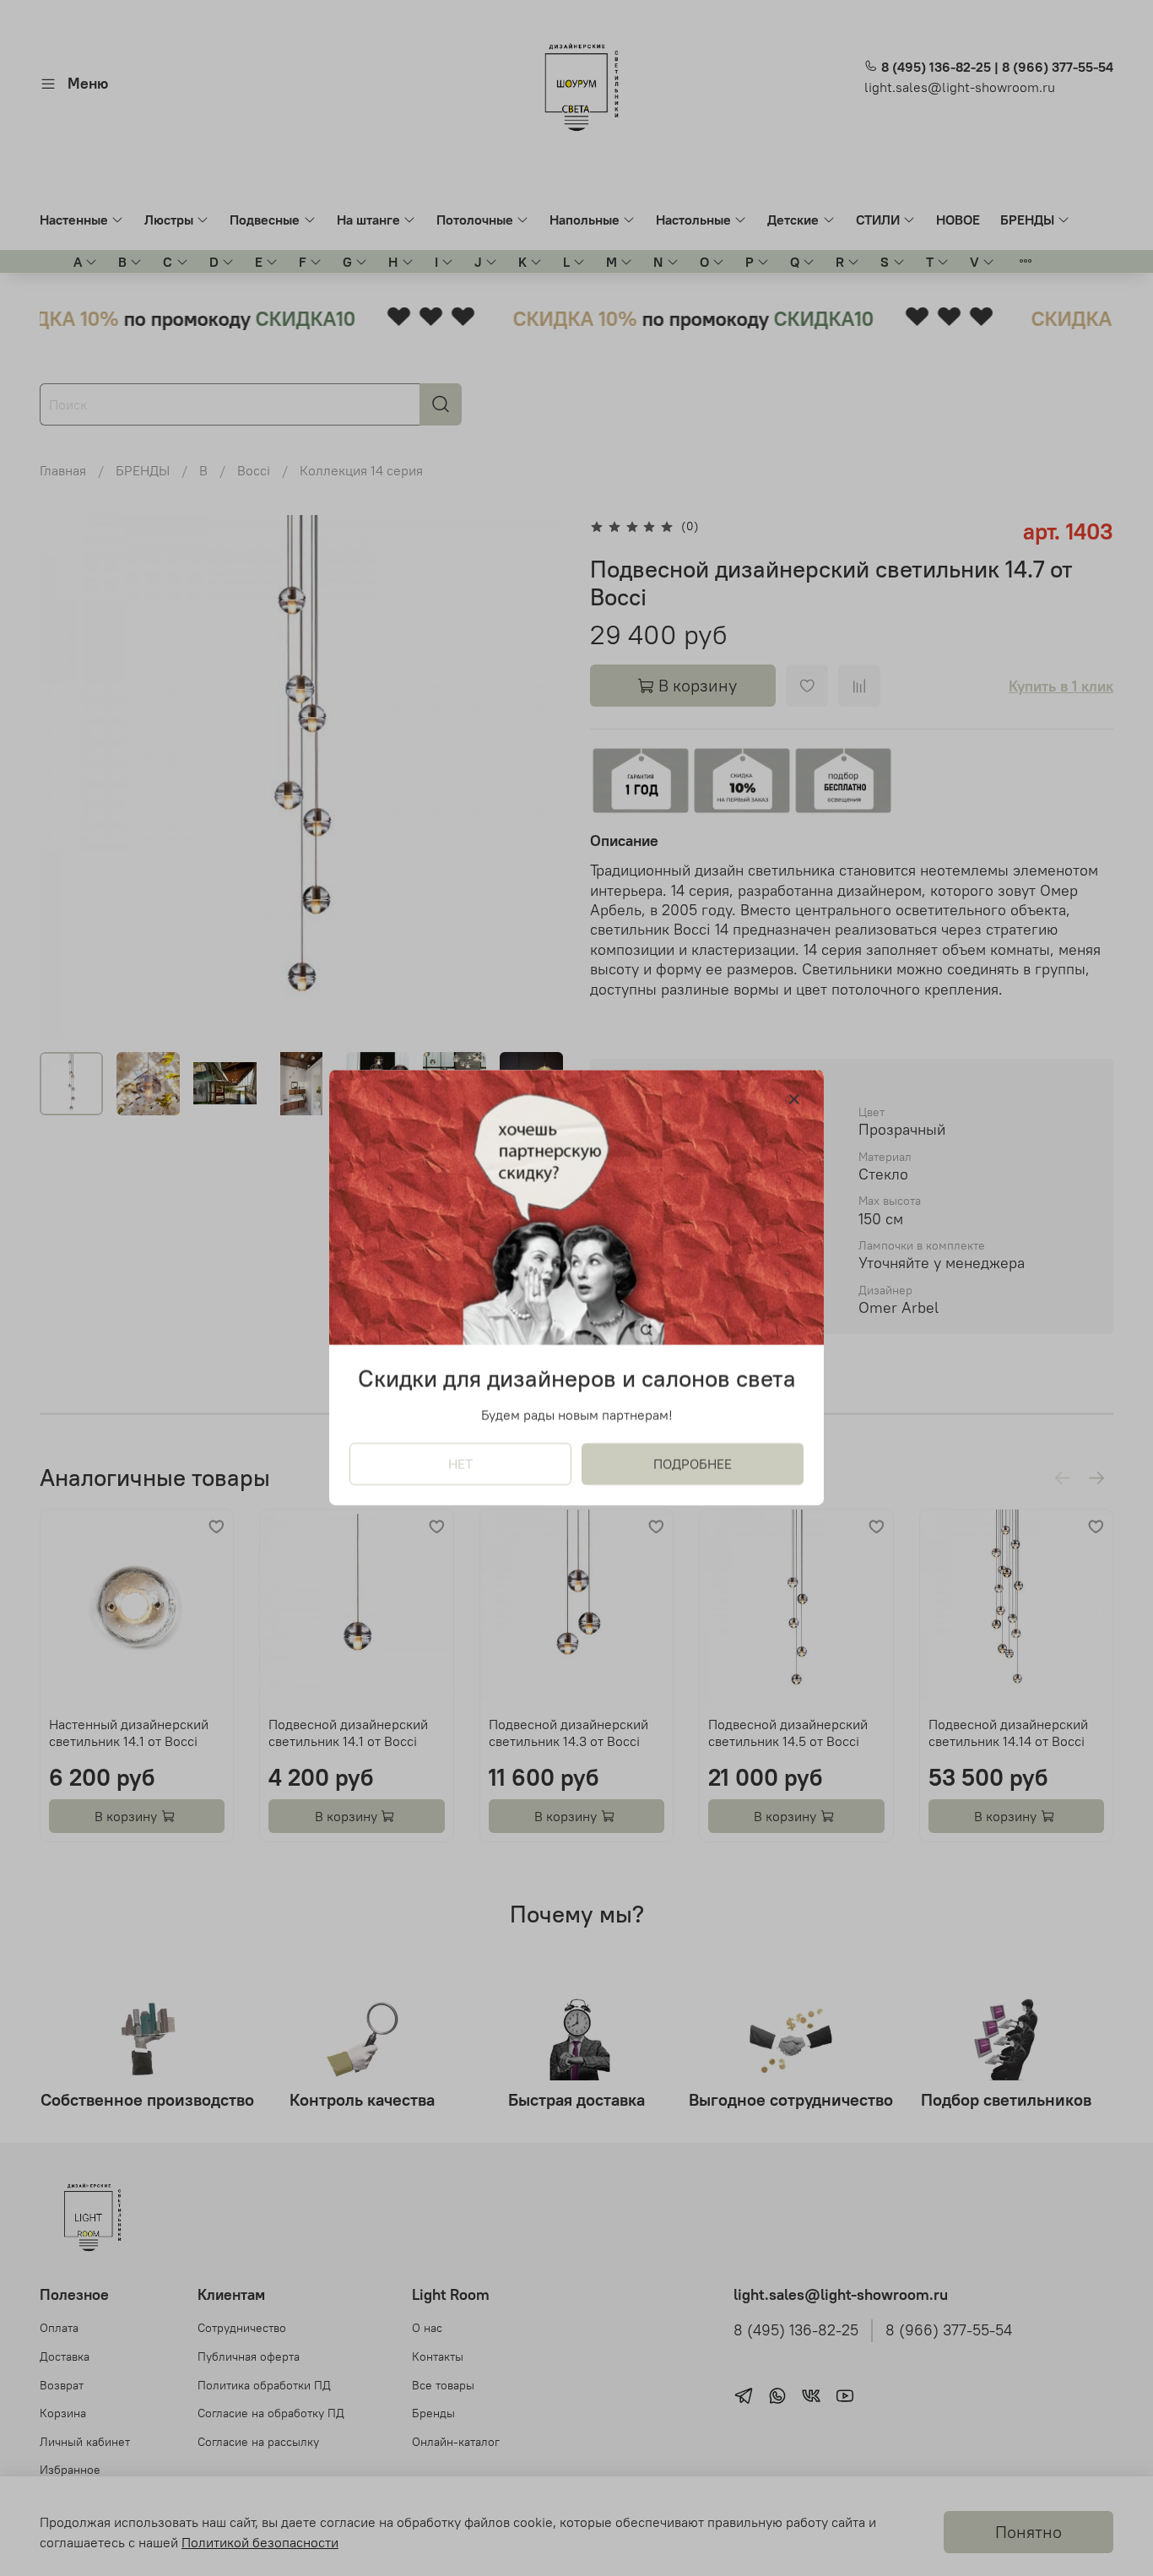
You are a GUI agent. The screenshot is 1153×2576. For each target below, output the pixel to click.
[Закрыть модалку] (794, 1100)
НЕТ (460, 1465)
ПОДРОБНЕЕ (693, 1465)
